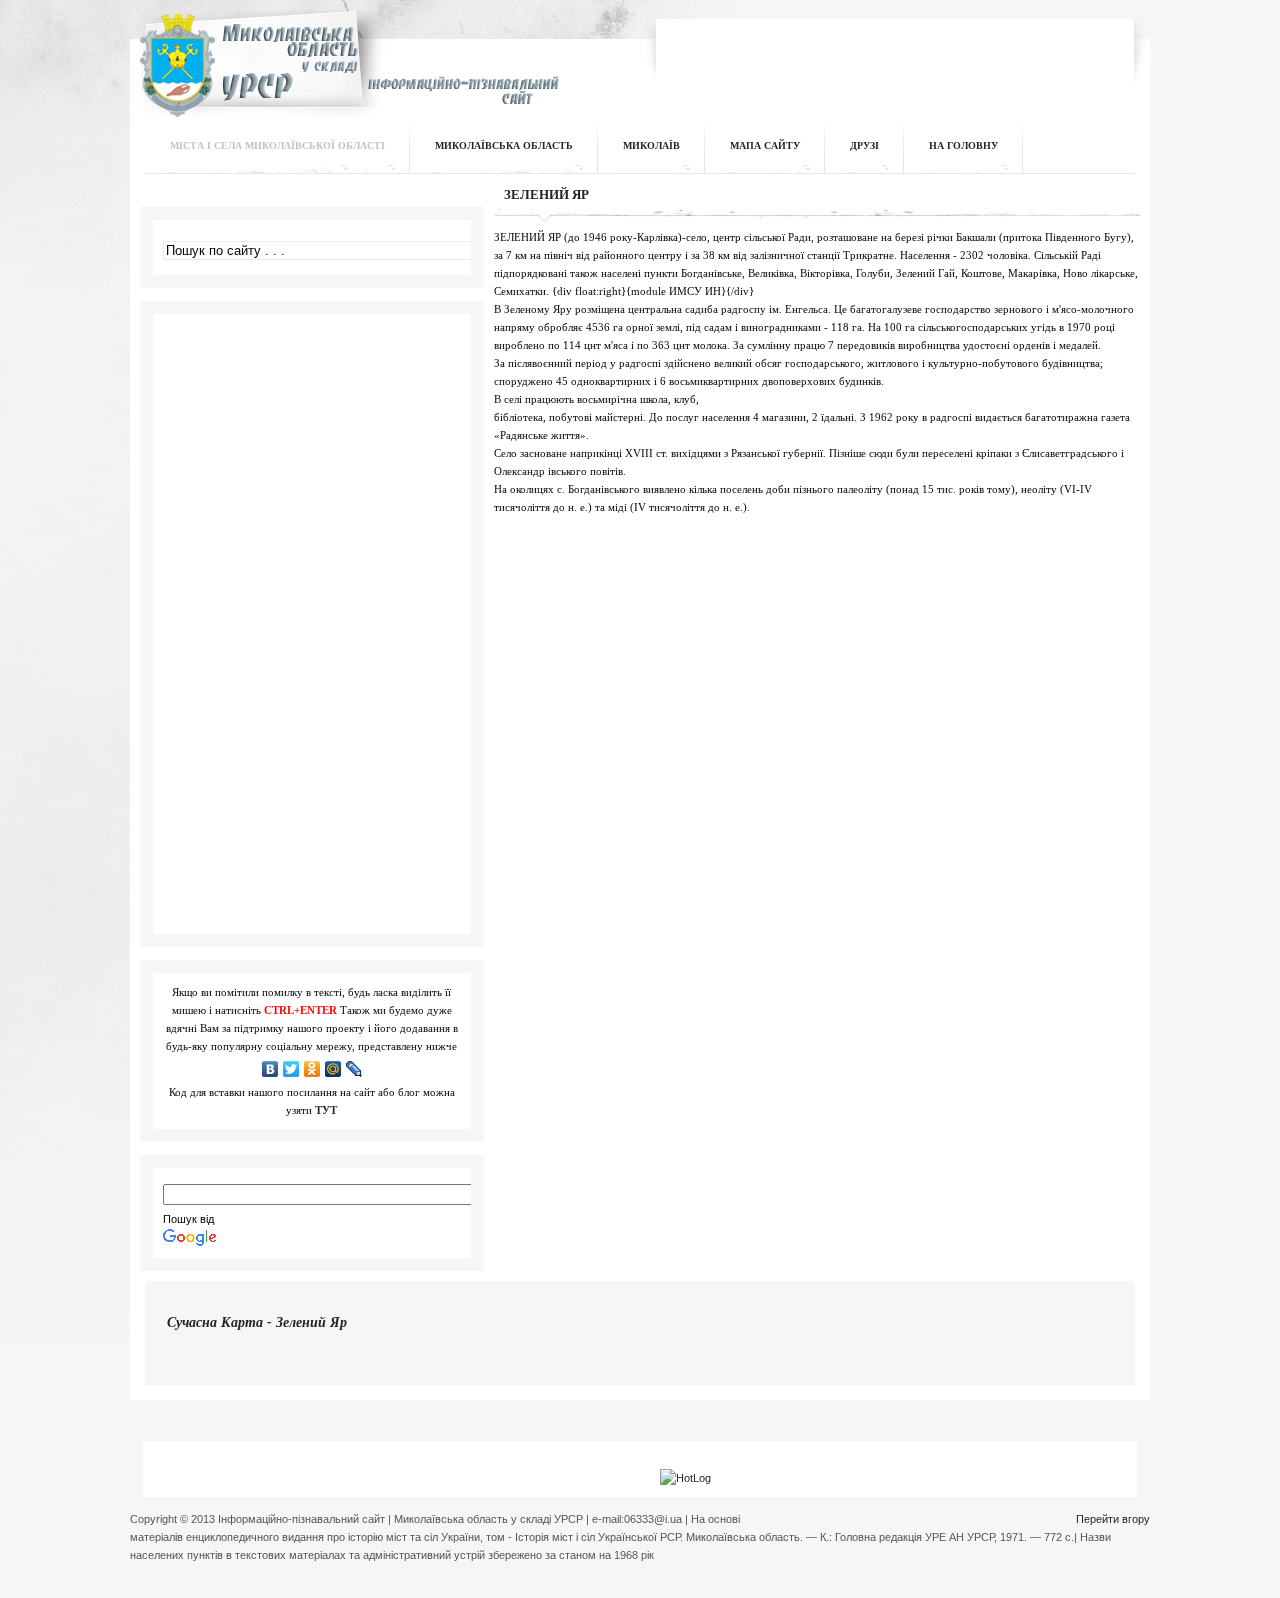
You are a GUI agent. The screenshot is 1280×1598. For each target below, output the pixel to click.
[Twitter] (291, 1069)
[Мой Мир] (333, 1069)
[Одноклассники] (312, 1069)
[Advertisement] (896, 54)
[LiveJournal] (354, 1069)
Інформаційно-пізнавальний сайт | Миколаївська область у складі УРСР (346, 76)
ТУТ (326, 1110)
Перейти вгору (1113, 1519)
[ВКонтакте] (270, 1069)
